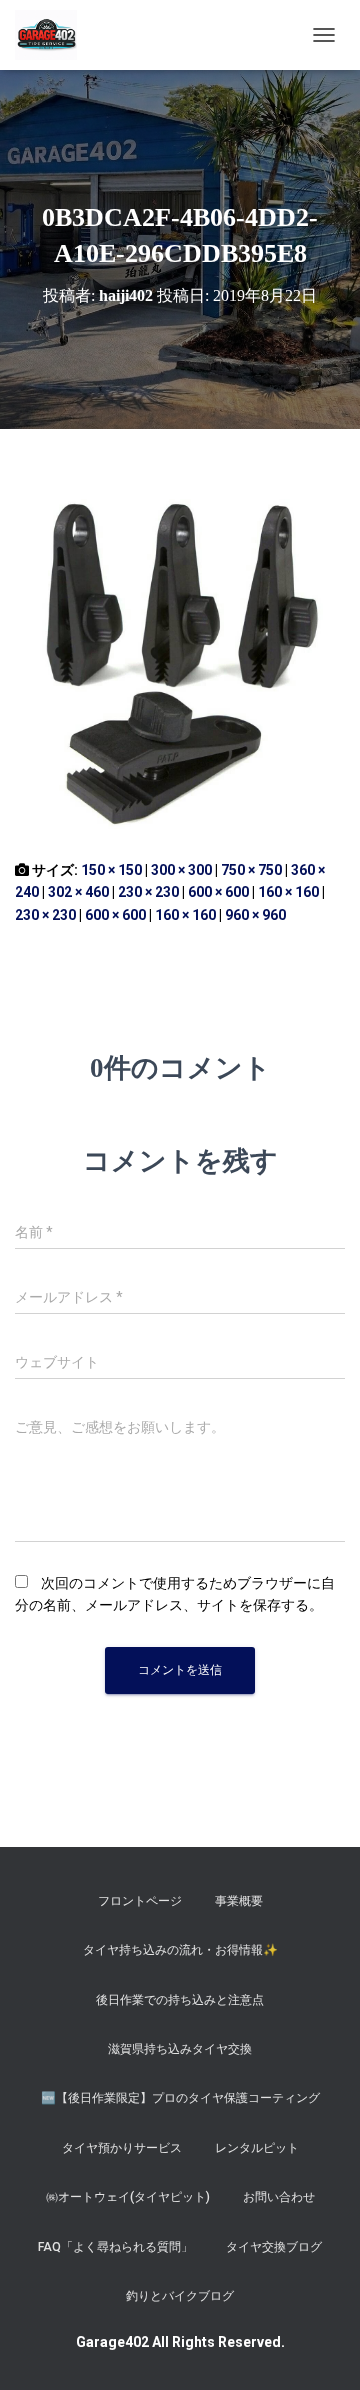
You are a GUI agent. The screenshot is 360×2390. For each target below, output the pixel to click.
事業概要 (239, 1901)
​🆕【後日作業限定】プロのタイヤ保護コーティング (180, 2098)
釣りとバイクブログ (180, 2296)
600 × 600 (218, 892)
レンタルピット (257, 2148)
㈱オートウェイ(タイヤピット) (128, 2197)
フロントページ (140, 1901)
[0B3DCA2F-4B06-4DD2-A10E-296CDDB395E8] (180, 662)
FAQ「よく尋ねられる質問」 (115, 2247)
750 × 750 (251, 870)
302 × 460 (78, 892)
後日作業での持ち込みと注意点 (180, 2000)
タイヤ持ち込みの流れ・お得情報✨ (180, 1950)
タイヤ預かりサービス (122, 2148)
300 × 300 (181, 870)
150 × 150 (111, 870)
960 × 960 (255, 915)
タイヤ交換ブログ (274, 2247)
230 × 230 (148, 892)
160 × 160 (288, 892)
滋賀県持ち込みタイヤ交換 (180, 2049)
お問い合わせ (279, 2197)
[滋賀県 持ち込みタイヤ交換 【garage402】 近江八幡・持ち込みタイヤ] (53, 35)
